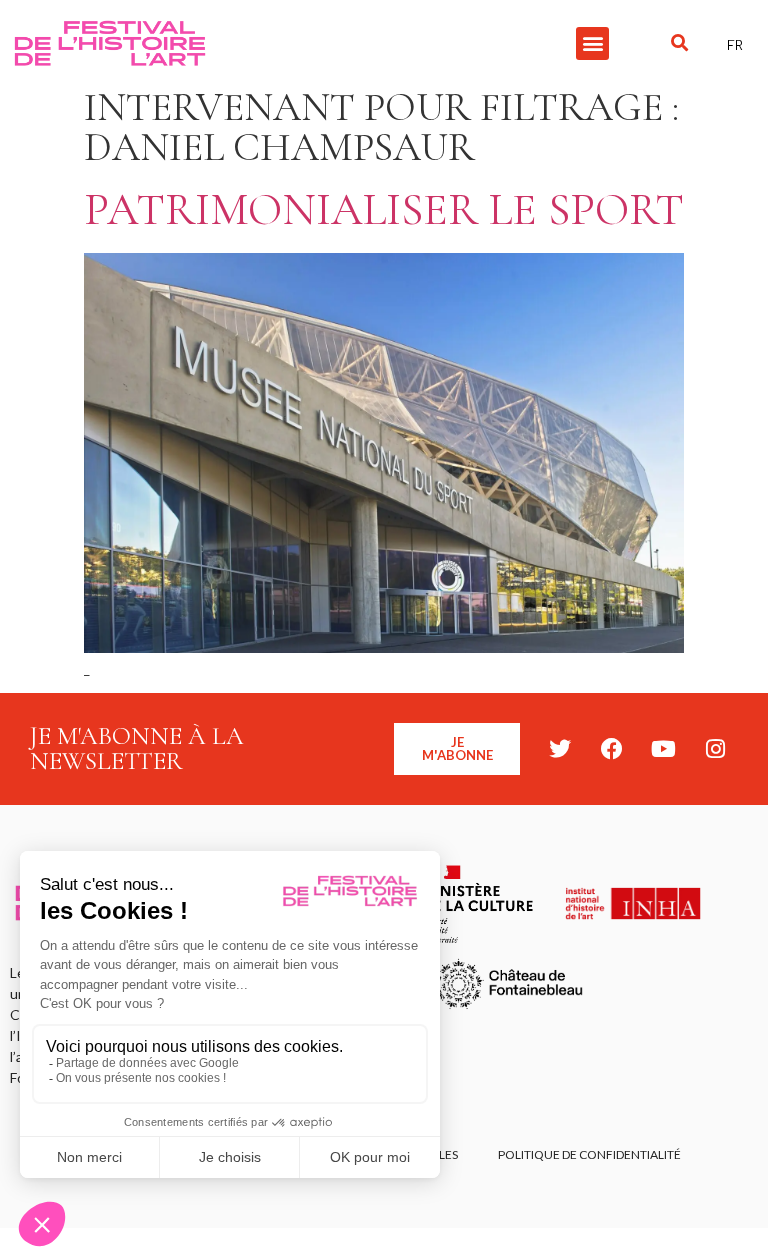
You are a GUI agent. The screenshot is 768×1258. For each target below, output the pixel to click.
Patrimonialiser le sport (384, 209)
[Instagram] (716, 749)
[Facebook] (612, 749)
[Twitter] (560, 749)
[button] (592, 43)
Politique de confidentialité (589, 1154)
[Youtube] (664, 749)
